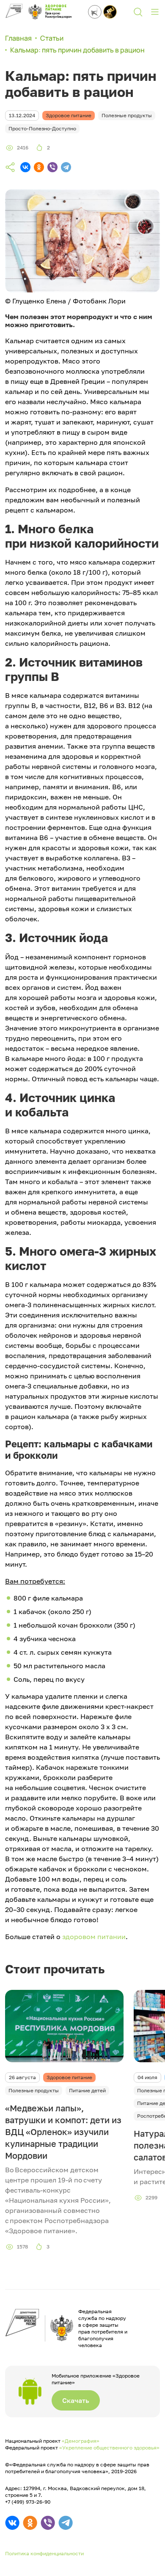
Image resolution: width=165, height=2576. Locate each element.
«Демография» (81, 2441)
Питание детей (87, 2090)
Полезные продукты (34, 2090)
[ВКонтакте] (25, 167)
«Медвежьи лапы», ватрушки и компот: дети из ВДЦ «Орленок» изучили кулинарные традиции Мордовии (63, 2132)
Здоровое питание (69, 2077)
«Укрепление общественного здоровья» (109, 2448)
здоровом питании (94, 1937)
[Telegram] (66, 167)
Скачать (76, 2400)
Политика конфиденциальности (44, 2553)
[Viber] (52, 167)
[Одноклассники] (39, 167)
